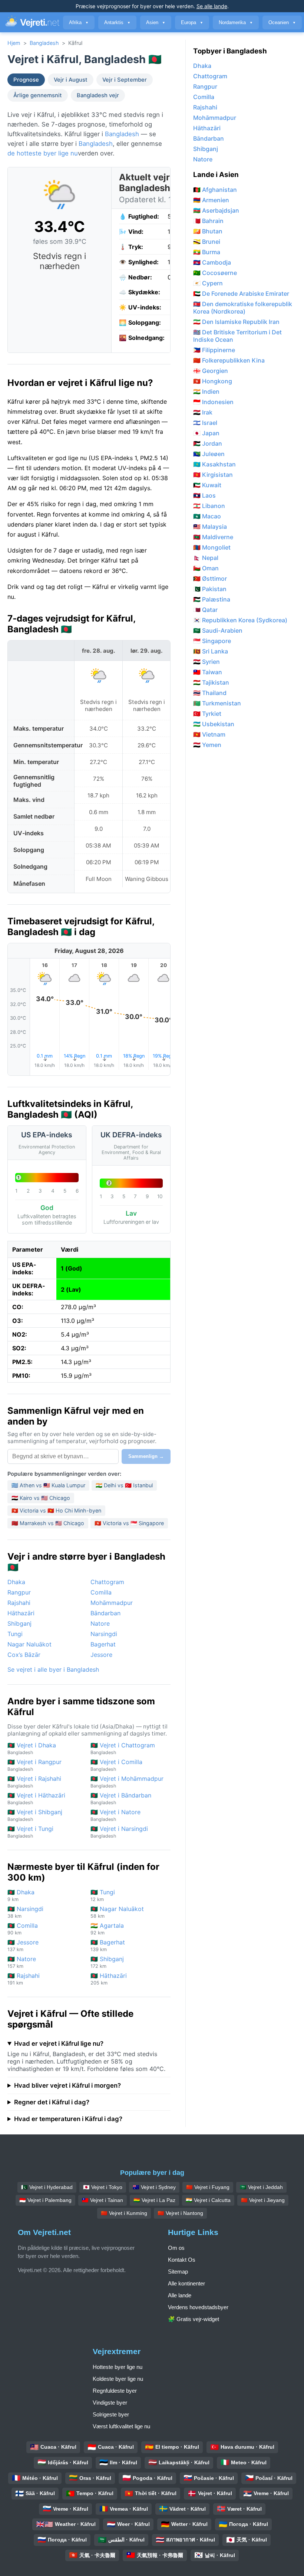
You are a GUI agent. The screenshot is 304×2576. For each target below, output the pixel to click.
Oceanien (282, 22)
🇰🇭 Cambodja (212, 262)
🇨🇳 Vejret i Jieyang (263, 2200)
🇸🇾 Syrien (206, 662)
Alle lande (180, 2295)
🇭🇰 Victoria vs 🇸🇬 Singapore (129, 1523)
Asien (156, 22)
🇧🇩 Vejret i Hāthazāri (36, 1798)
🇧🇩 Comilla (23, 1929)
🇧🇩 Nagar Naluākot (117, 1912)
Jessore (101, 1655)
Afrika (79, 22)
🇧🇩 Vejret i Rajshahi (34, 1782)
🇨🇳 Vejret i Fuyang (208, 2187)
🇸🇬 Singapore (212, 641)
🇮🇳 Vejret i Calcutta (208, 2200)
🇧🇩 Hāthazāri (109, 1979)
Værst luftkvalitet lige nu (121, 2426)
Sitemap (178, 2272)
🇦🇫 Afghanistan (215, 190)
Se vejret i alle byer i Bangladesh (53, 1669)
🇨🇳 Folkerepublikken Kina (229, 360)
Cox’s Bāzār (24, 1655)
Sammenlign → (146, 1456)
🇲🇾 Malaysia (210, 527)
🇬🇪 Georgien (211, 371)
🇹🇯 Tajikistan (211, 682)
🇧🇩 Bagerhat (108, 1945)
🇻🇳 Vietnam (209, 734)
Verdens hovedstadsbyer (198, 2307)
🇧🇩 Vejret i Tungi (30, 1832)
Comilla (101, 1592)
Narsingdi (104, 1634)
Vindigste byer (110, 2403)
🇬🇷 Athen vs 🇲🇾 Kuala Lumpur (48, 1485)
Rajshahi (19, 1603)
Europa (192, 22)
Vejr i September (125, 80)
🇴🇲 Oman (206, 568)
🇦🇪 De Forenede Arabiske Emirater (241, 294)
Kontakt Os (182, 2260)
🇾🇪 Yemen (207, 745)
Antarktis (117, 22)
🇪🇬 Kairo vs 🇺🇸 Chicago (41, 1498)
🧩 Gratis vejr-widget (194, 2319)
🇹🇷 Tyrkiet (207, 714)
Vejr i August (71, 80)
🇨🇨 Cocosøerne (215, 273)
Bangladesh (44, 43)
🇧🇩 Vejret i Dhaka (32, 1748)
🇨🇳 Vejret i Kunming (124, 2213)
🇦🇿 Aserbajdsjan (216, 210)
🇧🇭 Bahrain (208, 221)
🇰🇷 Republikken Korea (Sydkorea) (240, 620)
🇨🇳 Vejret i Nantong (180, 2213)
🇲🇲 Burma (207, 252)
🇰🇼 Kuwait (207, 485)
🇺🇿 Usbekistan (214, 724)
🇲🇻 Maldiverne (213, 537)
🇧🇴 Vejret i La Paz (154, 2200)
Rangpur (19, 1592)
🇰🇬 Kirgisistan (213, 475)
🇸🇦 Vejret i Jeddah (261, 2187)
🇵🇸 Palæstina (212, 599)
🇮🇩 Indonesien (213, 402)
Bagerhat (103, 1644)
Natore (100, 1623)
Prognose (26, 80)
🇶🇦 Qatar (205, 610)
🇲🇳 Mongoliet (212, 547)
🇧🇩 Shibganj (107, 1962)
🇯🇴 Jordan (208, 443)
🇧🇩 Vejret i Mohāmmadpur (127, 1782)
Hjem (14, 43)
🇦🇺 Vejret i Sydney (154, 2187)
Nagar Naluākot (29, 1644)
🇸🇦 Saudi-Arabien (218, 630)
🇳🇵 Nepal (206, 558)
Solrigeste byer (111, 2414)
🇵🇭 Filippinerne (214, 350)
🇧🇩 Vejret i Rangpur (34, 1765)
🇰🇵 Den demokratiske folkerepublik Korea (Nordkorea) (243, 308)
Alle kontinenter (186, 2283)
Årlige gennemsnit (38, 95)
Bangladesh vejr (98, 95)
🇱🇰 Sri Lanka (211, 651)
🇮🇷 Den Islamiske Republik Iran (236, 322)
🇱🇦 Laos (204, 495)
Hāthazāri (21, 1613)
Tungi (15, 1634)
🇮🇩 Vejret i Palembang (45, 2200)
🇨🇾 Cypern (208, 283)
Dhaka (16, 1582)
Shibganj (19, 1623)
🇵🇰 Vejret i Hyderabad (47, 2187)
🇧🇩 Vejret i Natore (115, 1815)
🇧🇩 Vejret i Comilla (116, 1765)
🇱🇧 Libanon (209, 506)
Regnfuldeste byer (115, 2391)
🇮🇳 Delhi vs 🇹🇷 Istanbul (124, 1485)
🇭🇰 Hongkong (213, 381)
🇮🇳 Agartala (107, 1929)
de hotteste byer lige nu (43, 153)
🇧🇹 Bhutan (208, 231)
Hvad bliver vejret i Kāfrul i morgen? (67, 2085)
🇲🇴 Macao (207, 516)
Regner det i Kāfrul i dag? (52, 2102)
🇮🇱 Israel (205, 423)
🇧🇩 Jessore (23, 1945)
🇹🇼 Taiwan (208, 672)
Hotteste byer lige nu (118, 2367)
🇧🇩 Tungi (103, 1895)
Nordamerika (236, 22)
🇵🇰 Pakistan (210, 589)
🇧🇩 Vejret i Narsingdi (119, 1832)
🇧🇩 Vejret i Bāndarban (121, 1798)
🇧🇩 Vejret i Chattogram (123, 1748)
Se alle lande (212, 6)
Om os (176, 2248)
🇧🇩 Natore (22, 1962)
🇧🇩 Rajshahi (24, 1979)
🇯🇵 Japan (206, 433)
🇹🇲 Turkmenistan (217, 703)
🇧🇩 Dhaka (21, 1895)
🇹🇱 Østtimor (210, 579)
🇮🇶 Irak (203, 412)
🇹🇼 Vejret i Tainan (103, 2200)
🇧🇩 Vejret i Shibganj (35, 1815)
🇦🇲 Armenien (211, 200)
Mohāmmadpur (112, 1603)
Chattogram (107, 1582)
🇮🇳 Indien (206, 391)
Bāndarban (105, 1613)
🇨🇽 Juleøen (209, 454)
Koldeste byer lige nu (118, 2379)
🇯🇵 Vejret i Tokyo (103, 2187)
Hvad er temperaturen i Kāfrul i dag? (68, 2119)
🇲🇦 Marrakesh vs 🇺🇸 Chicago (48, 1523)
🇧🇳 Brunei (207, 242)
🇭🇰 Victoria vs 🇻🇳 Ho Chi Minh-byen (56, 1510)
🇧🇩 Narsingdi (25, 1912)
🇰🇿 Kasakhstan (214, 464)
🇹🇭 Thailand (210, 693)
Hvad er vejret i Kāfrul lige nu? (59, 2044)
